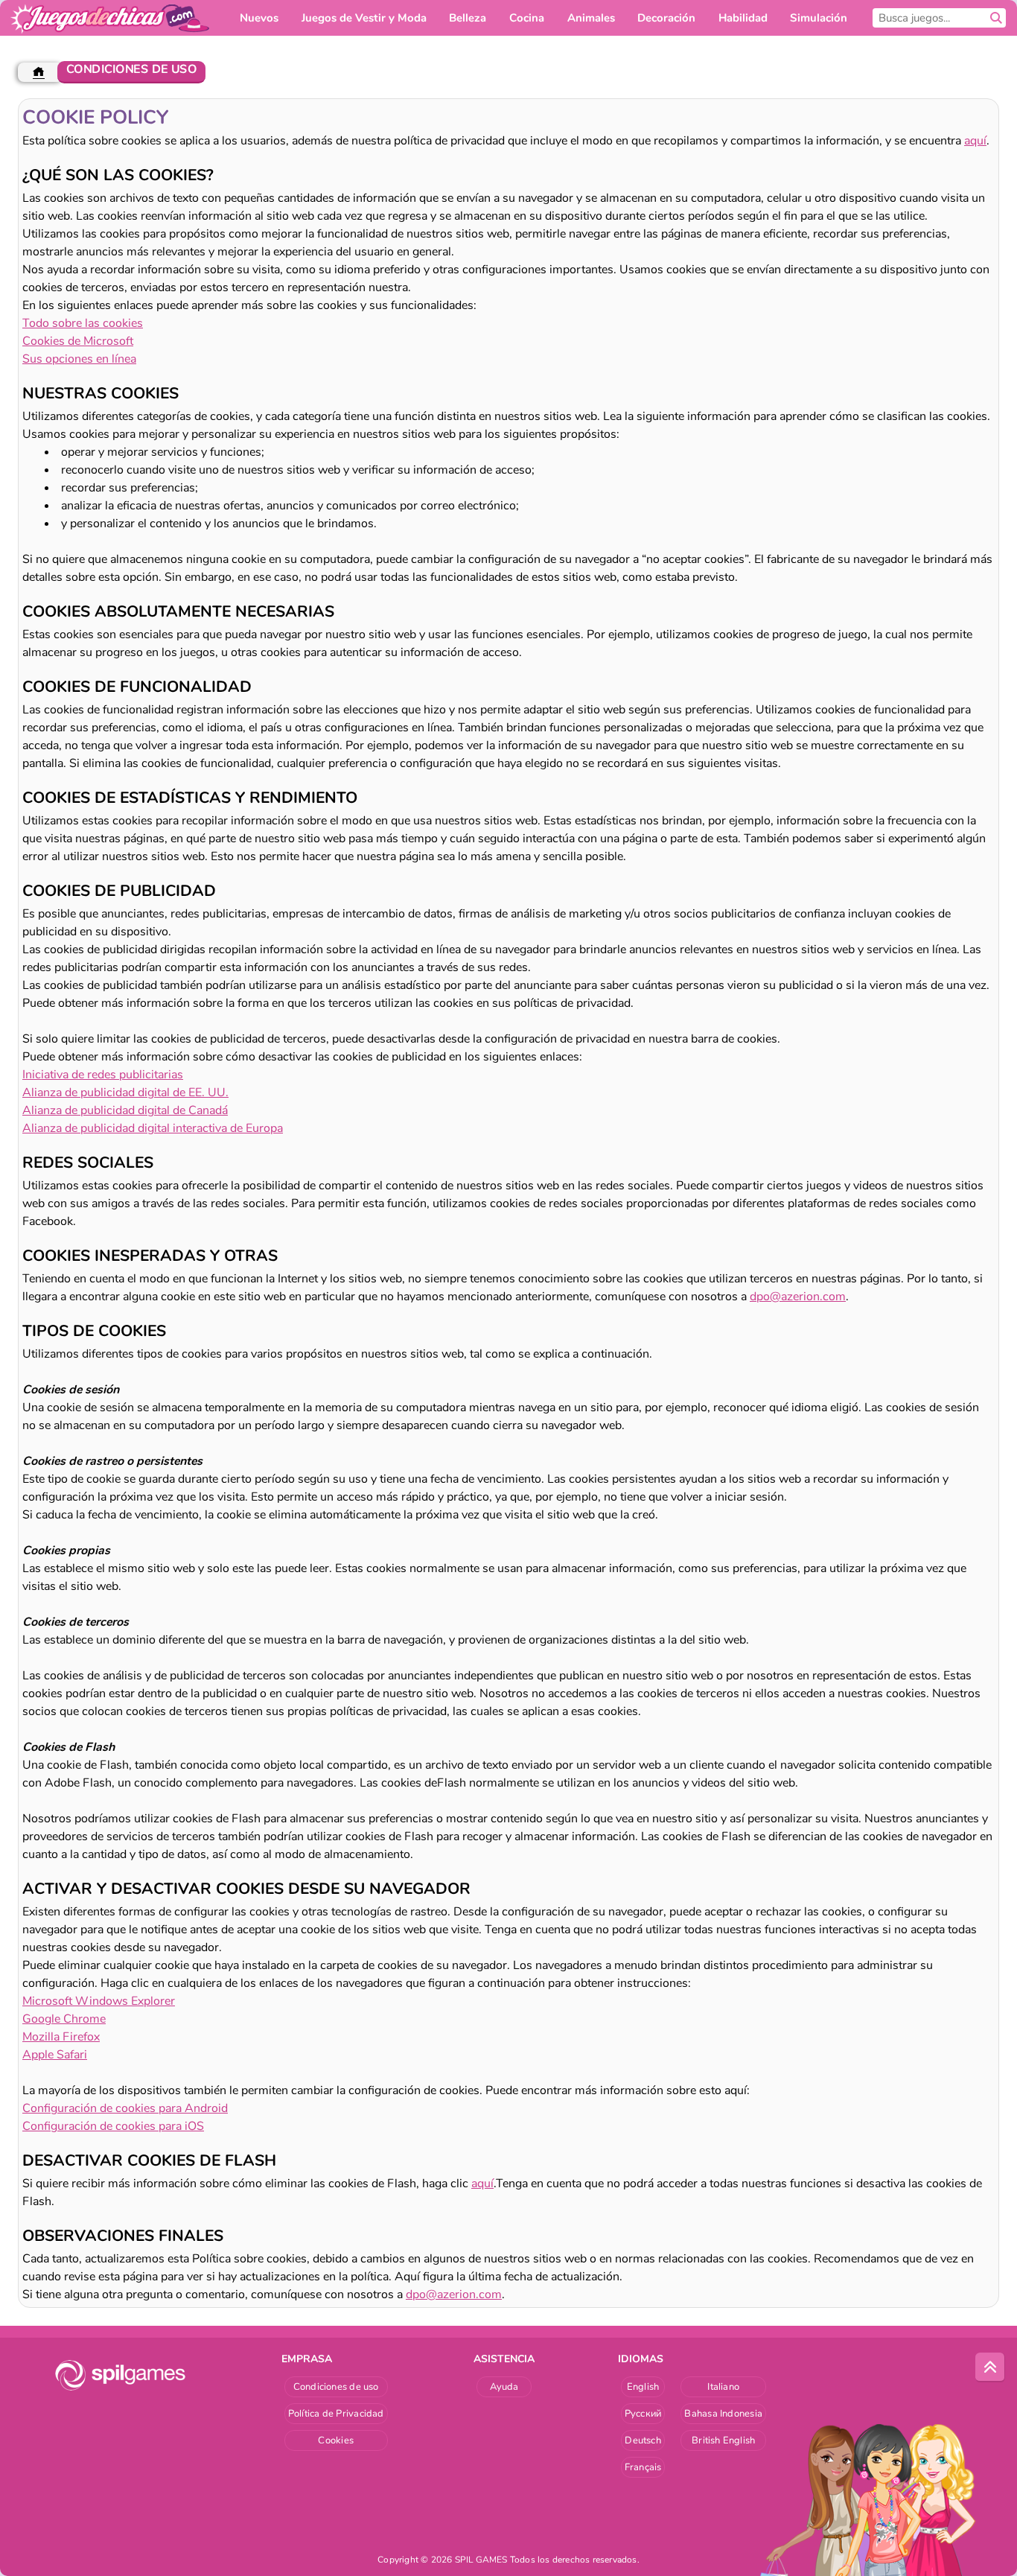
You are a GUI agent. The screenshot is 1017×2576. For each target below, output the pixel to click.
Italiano (723, 2387)
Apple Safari (55, 2055)
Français (643, 2467)
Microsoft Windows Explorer (99, 2001)
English (643, 2387)
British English (723, 2440)
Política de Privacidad (336, 2414)
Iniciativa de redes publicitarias (103, 1075)
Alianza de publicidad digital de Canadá (125, 1110)
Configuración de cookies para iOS (113, 2126)
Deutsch (643, 2440)
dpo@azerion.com (798, 1297)
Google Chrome (64, 2019)
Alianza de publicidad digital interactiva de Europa (153, 1128)
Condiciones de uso (336, 2387)
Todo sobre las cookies (83, 323)
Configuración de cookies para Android (125, 2108)
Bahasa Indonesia (723, 2414)
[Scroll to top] (990, 2367)
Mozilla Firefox (61, 2037)
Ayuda (504, 2387)
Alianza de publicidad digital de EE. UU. (125, 1093)
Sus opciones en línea (79, 359)
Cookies (336, 2440)
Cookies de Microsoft (78, 341)
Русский (643, 2414)
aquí (975, 141)
